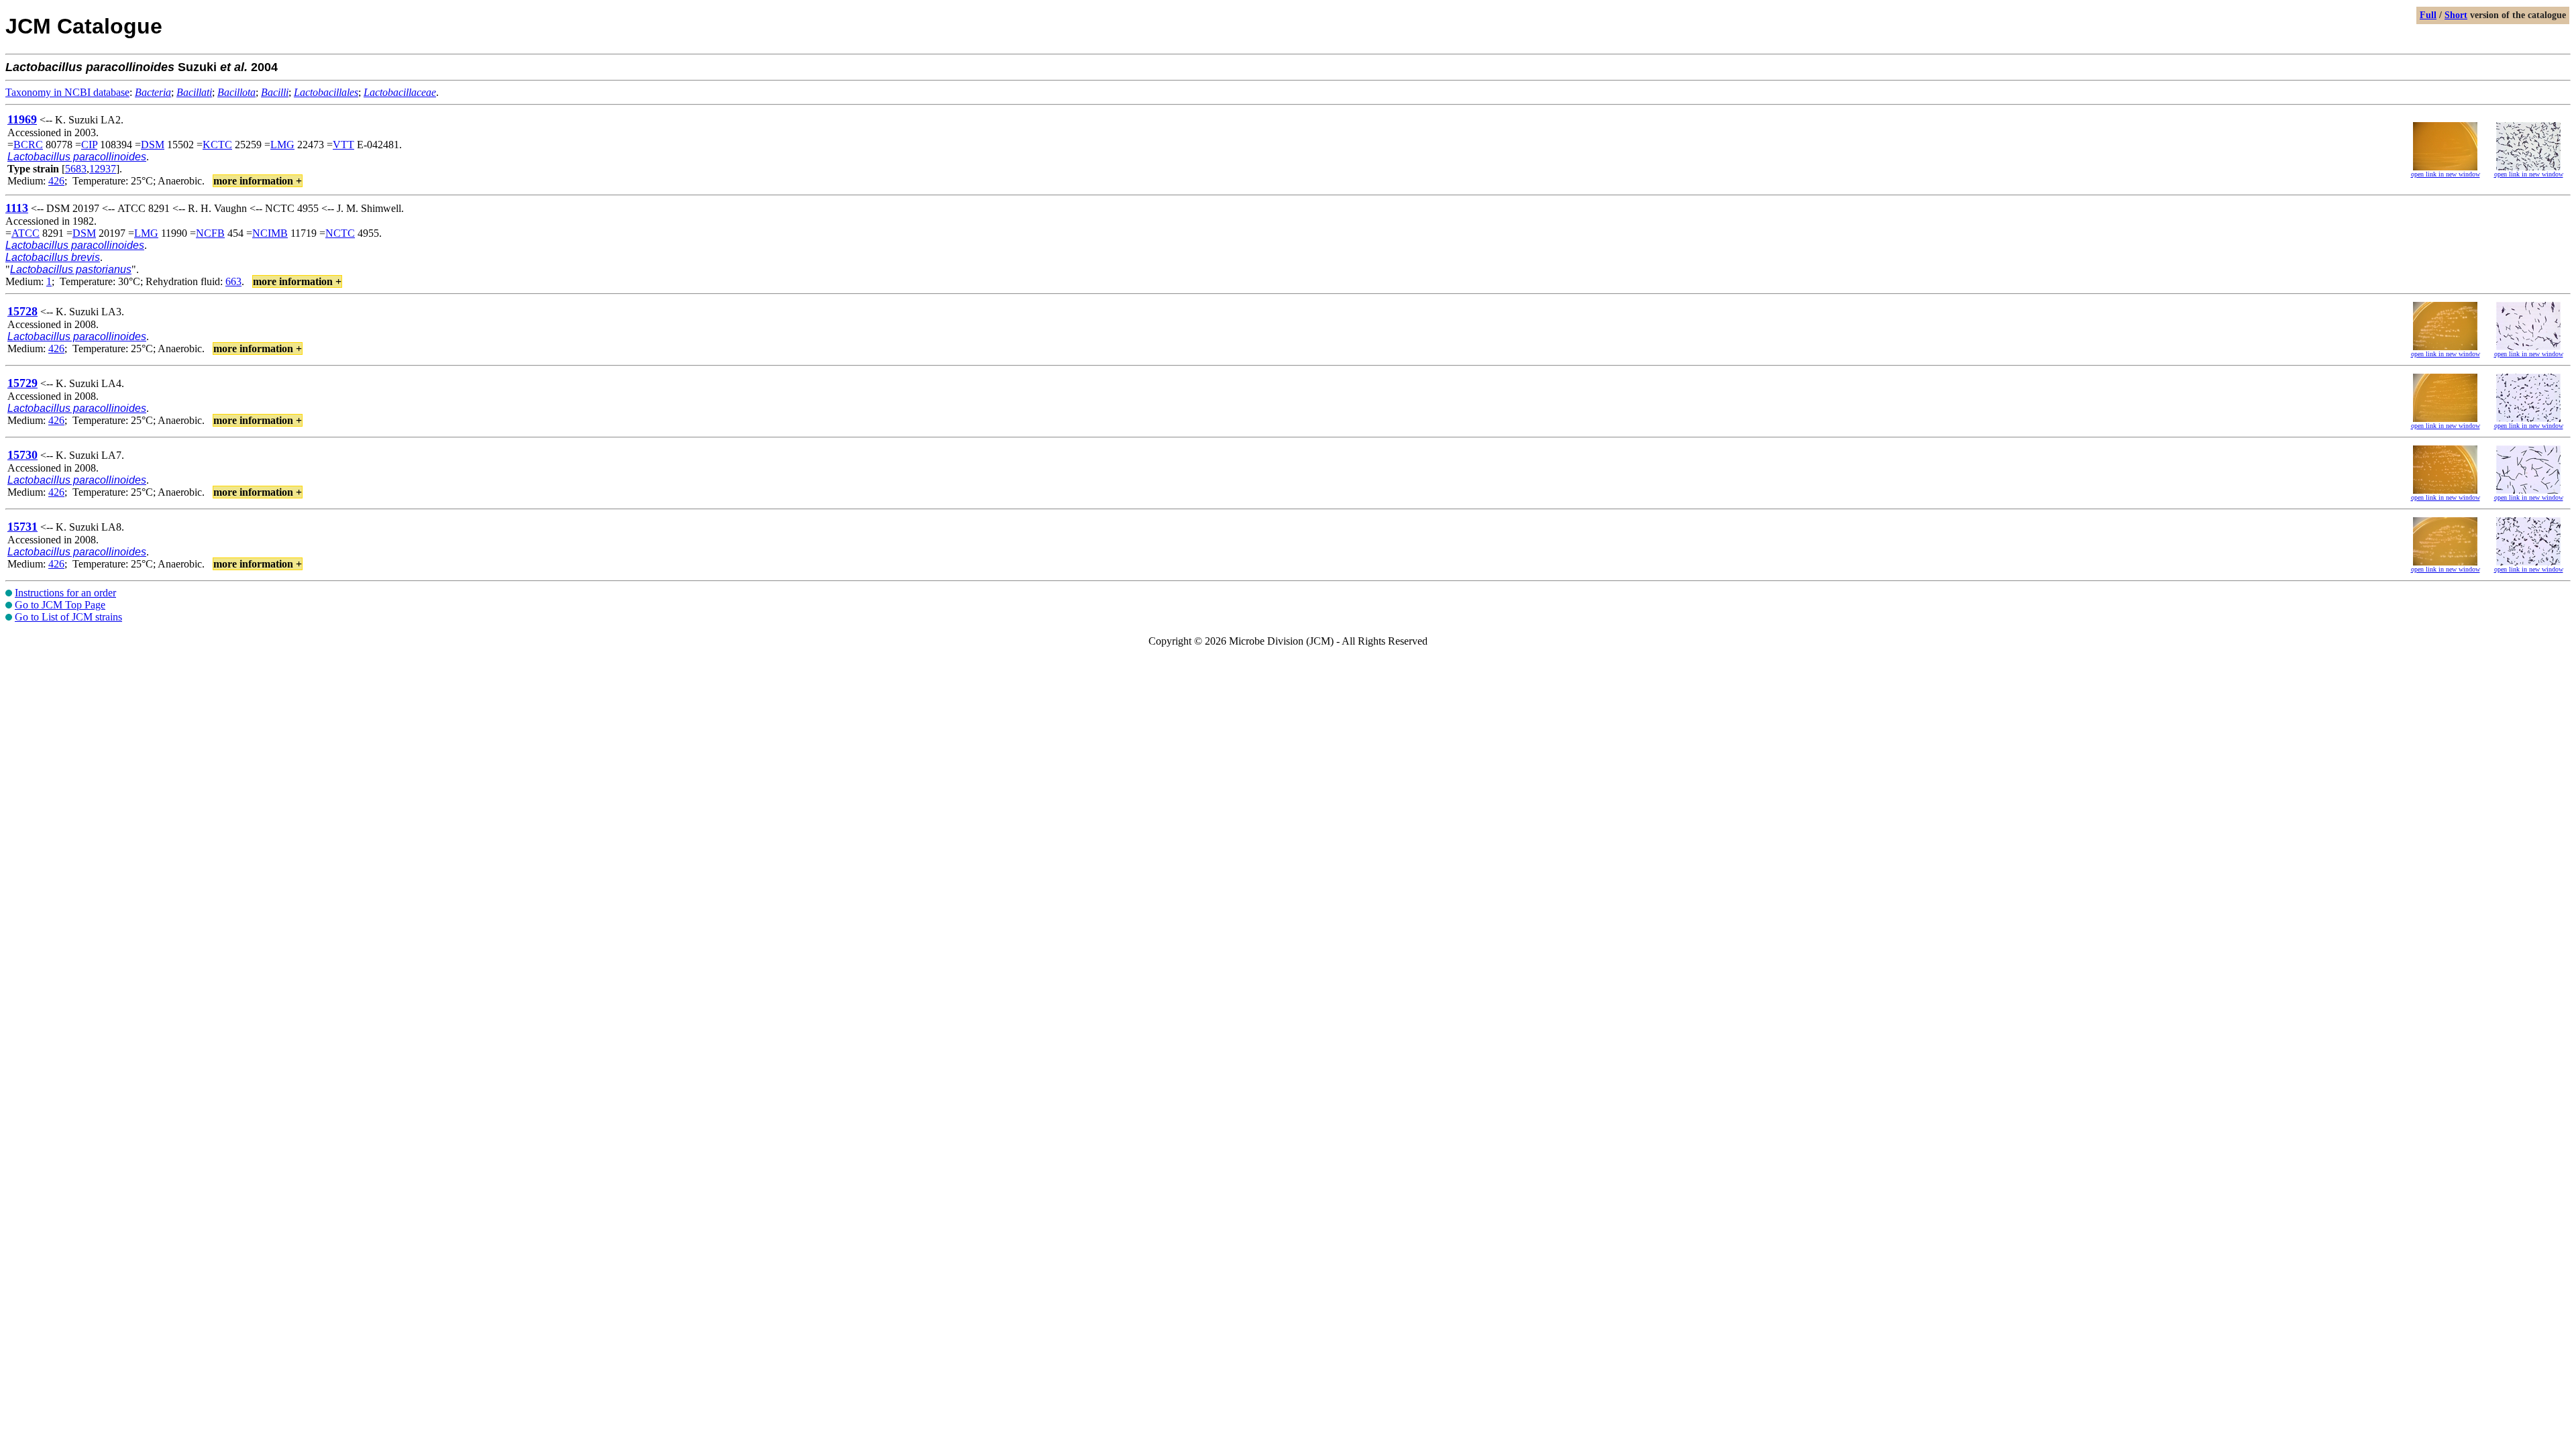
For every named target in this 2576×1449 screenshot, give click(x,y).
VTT (343, 145)
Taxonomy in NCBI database (67, 92)
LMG (282, 145)
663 (233, 281)
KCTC (217, 145)
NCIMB (270, 233)
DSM (153, 145)
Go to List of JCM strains (68, 617)
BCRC (28, 145)
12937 (103, 169)
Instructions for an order (65, 593)
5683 (76, 169)
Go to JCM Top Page (60, 605)
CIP (89, 145)
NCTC (340, 233)
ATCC (25, 233)
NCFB (210, 233)
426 (56, 181)
